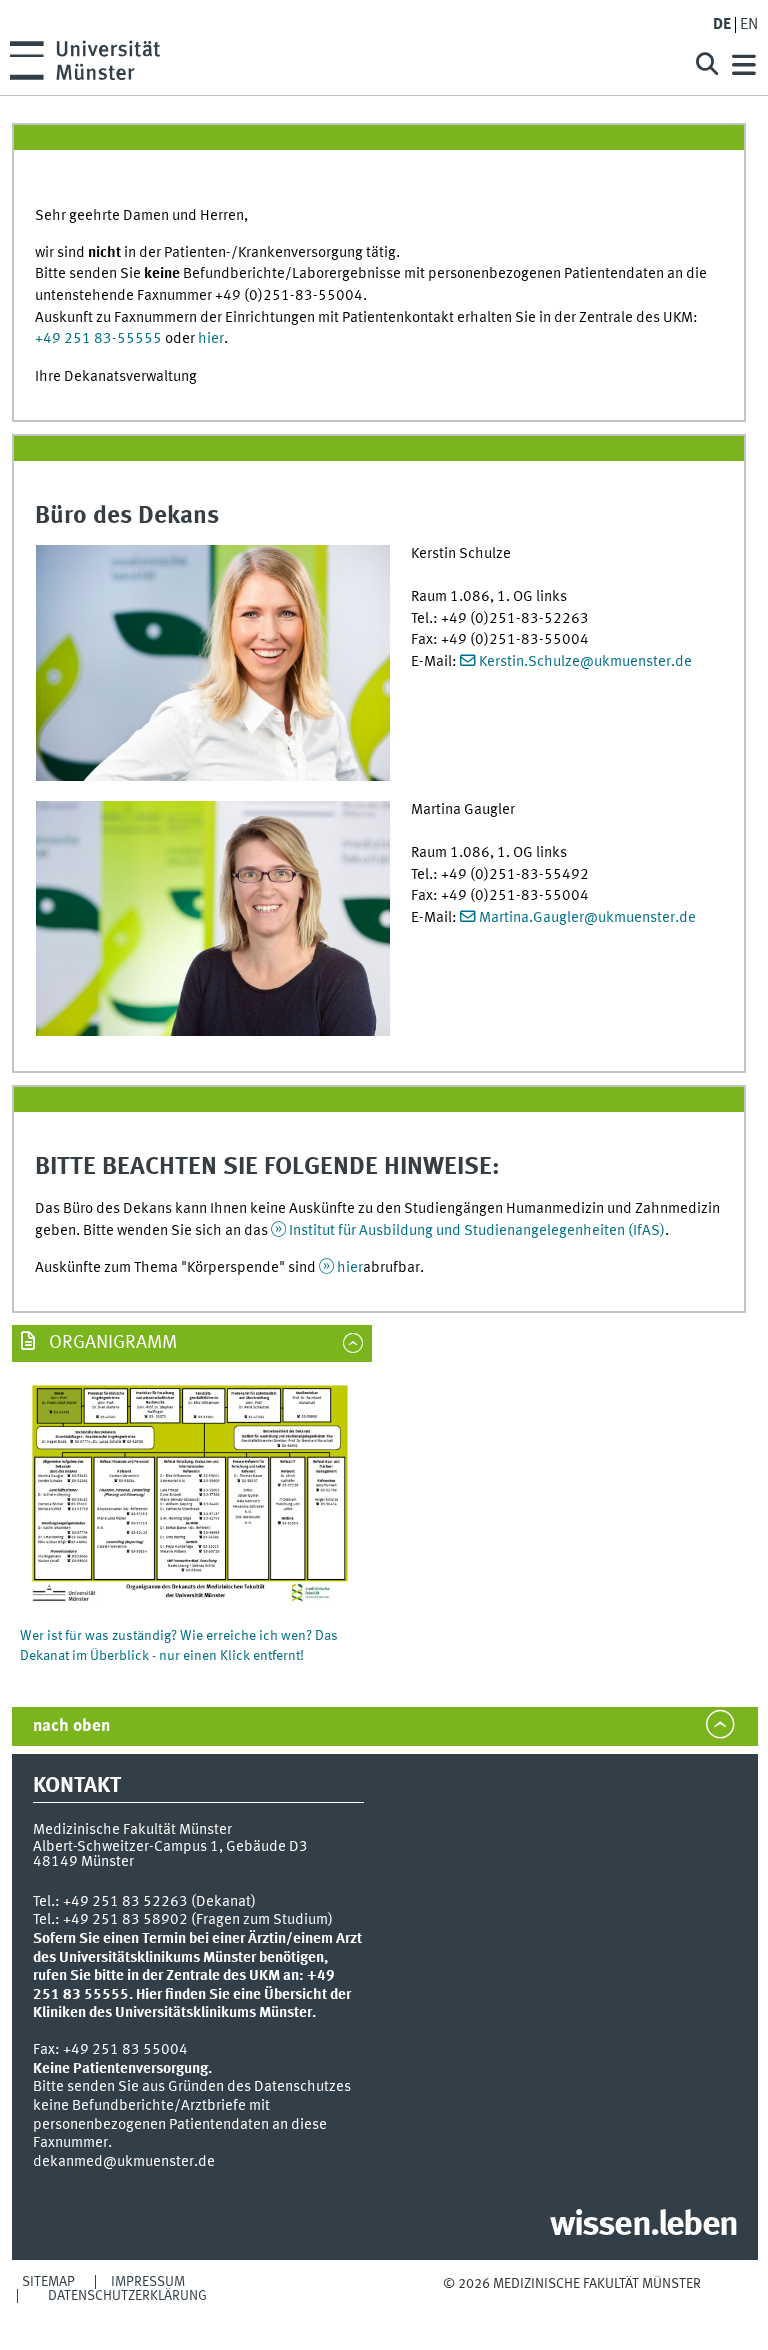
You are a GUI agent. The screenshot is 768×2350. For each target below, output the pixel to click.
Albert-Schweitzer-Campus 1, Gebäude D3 (170, 1847)
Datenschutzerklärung (127, 2296)
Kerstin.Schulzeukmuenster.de (585, 662)
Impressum (148, 2282)
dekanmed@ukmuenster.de (124, 2162)
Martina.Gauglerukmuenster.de (587, 918)
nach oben (71, 1726)
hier (211, 339)
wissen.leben (643, 2226)
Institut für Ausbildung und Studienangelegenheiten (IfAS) (477, 1231)
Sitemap (48, 2282)
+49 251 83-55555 (98, 339)
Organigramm (111, 1343)
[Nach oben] (571, 2303)
